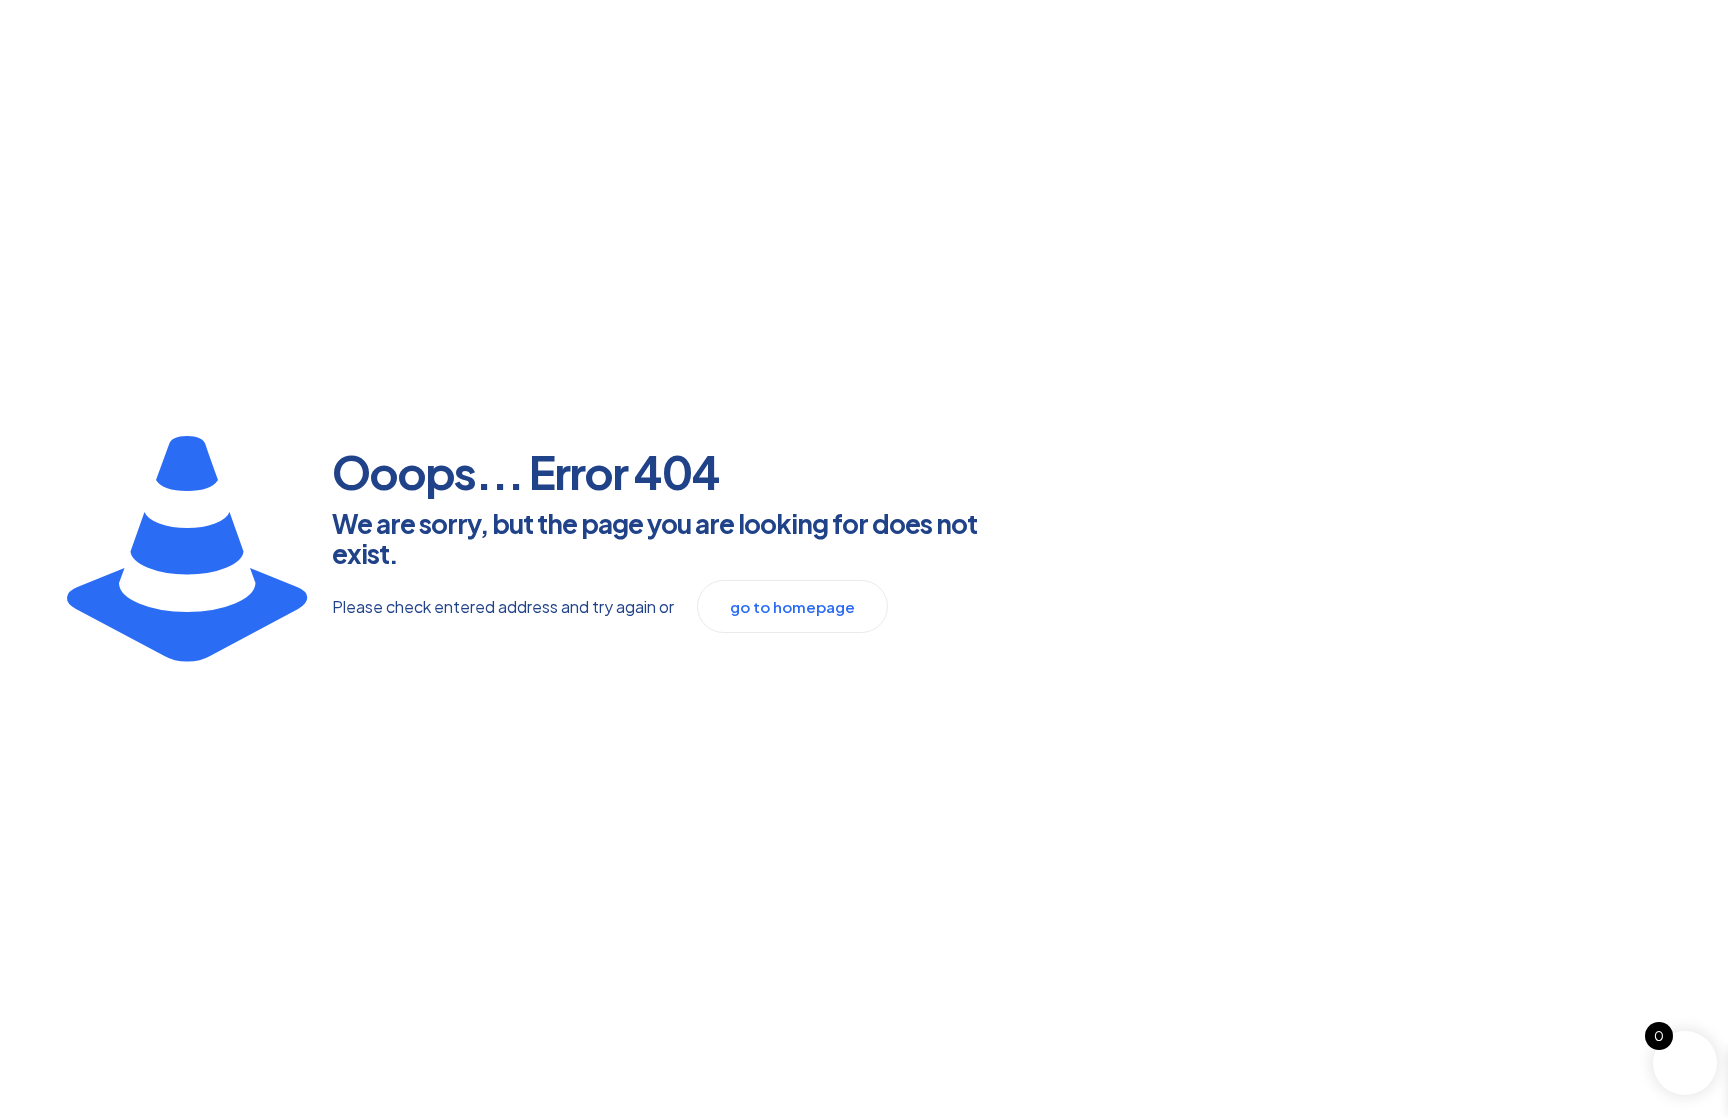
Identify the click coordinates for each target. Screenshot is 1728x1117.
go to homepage (792, 606)
